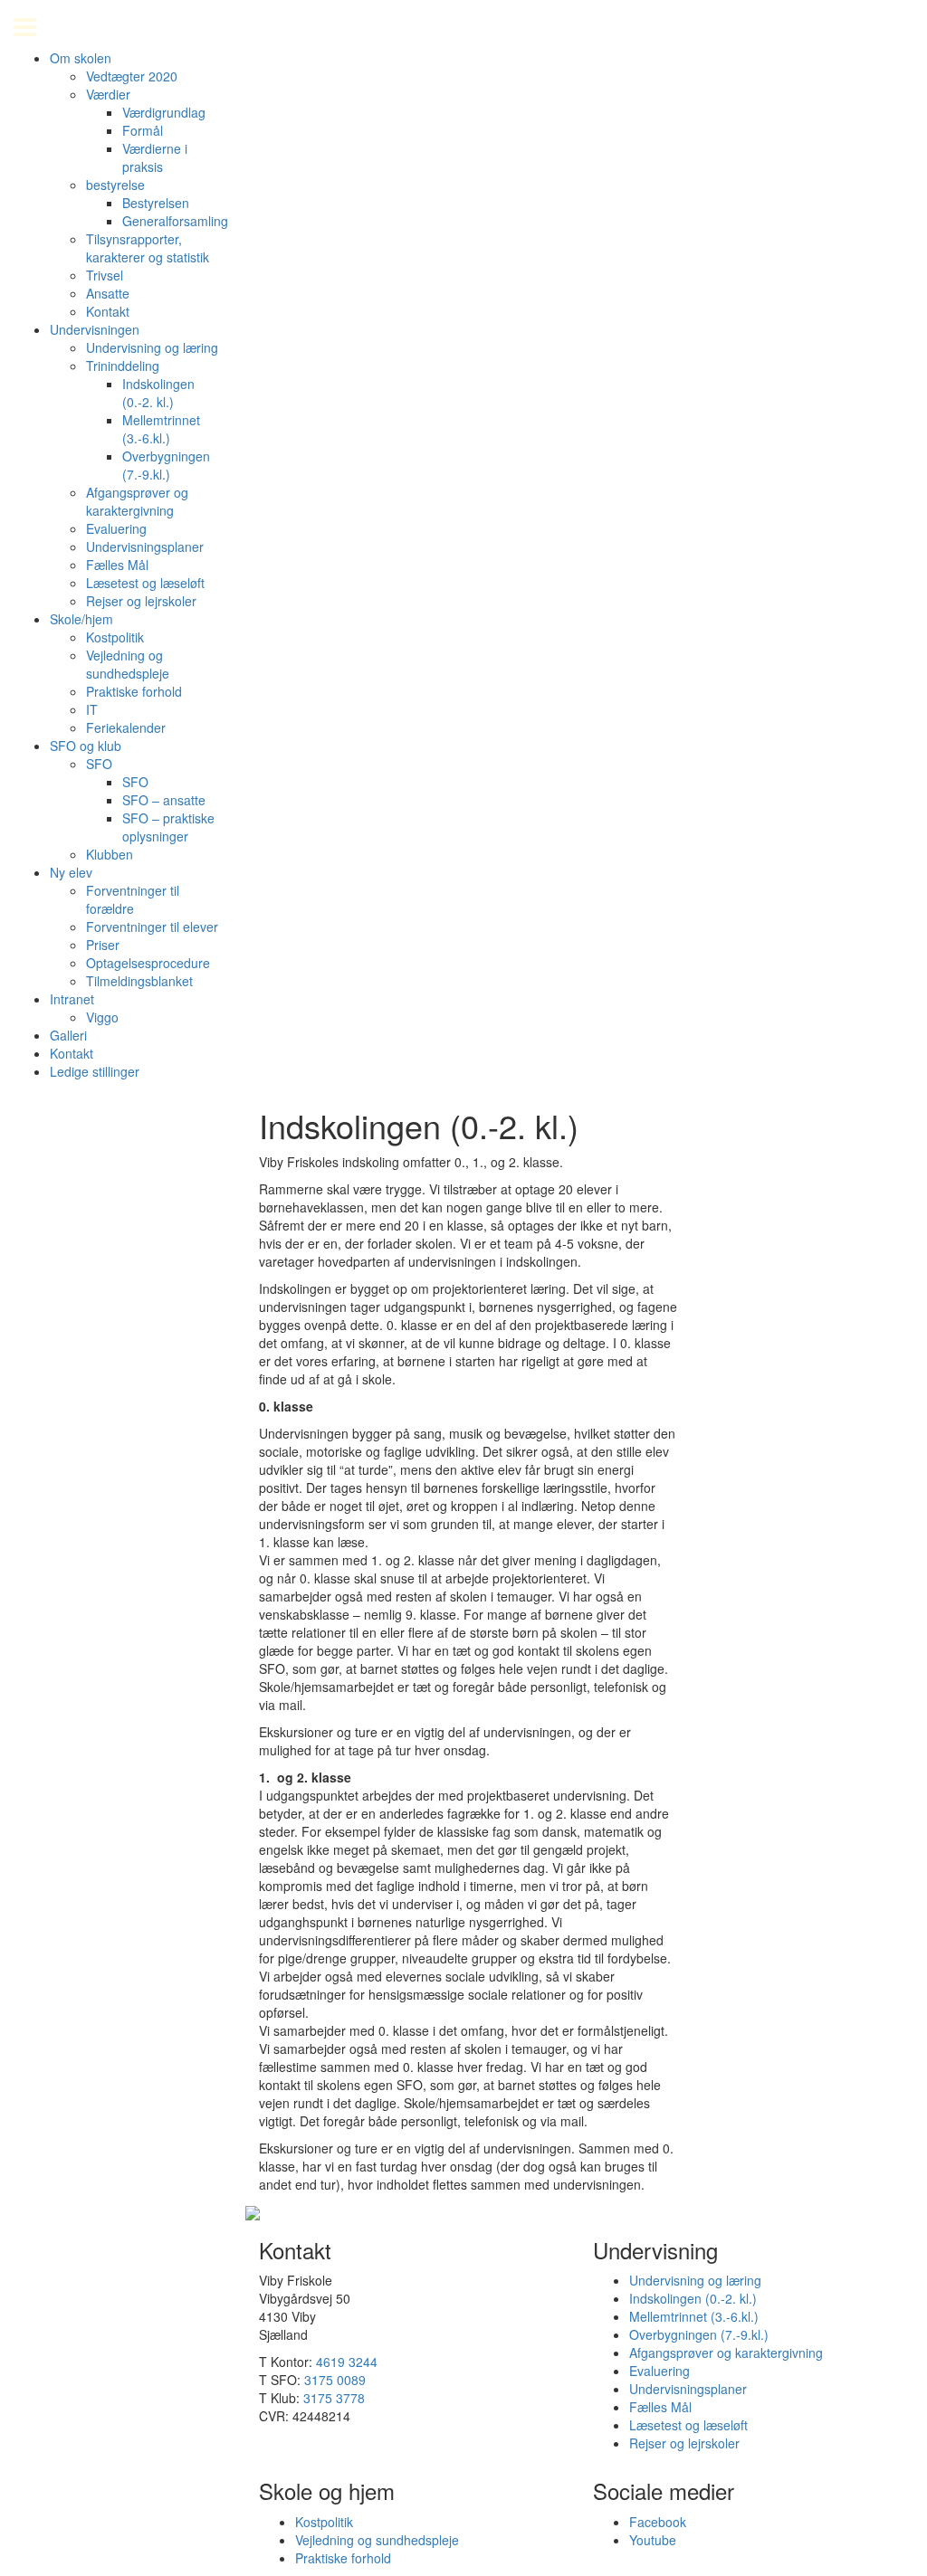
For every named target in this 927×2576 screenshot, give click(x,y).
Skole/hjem (81, 619)
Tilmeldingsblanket (139, 981)
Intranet (72, 999)
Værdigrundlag (164, 112)
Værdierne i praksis (155, 157)
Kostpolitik (115, 637)
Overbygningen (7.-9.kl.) (166, 465)
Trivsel (105, 275)
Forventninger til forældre (133, 899)
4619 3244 (347, 2362)
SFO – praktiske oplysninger (168, 827)
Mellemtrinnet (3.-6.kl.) (161, 429)
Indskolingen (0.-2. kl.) (158, 393)
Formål (143, 130)
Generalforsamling (175, 221)
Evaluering (116, 528)
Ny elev (71, 872)
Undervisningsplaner (145, 547)
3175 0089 (335, 2380)
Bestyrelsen (156, 203)
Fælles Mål (117, 565)
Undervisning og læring (152, 347)
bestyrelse (115, 185)
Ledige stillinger (95, 1071)
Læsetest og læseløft (145, 583)
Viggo (102, 1017)
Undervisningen (95, 329)
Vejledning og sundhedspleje (128, 664)
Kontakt (108, 311)
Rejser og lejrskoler (141, 601)
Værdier (108, 94)
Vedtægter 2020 (132, 76)
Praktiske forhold (134, 691)
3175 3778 (334, 2398)
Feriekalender (126, 727)
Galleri (68, 1035)
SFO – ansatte (164, 800)
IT (92, 709)
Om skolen (81, 58)
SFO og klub (86, 746)
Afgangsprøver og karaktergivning (137, 501)
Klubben (110, 854)
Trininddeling (123, 366)
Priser (103, 945)
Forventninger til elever (152, 927)
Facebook (658, 2522)
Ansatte (108, 293)
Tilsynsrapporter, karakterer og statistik (148, 248)
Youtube (653, 2540)
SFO (99, 764)
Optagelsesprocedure (148, 963)
